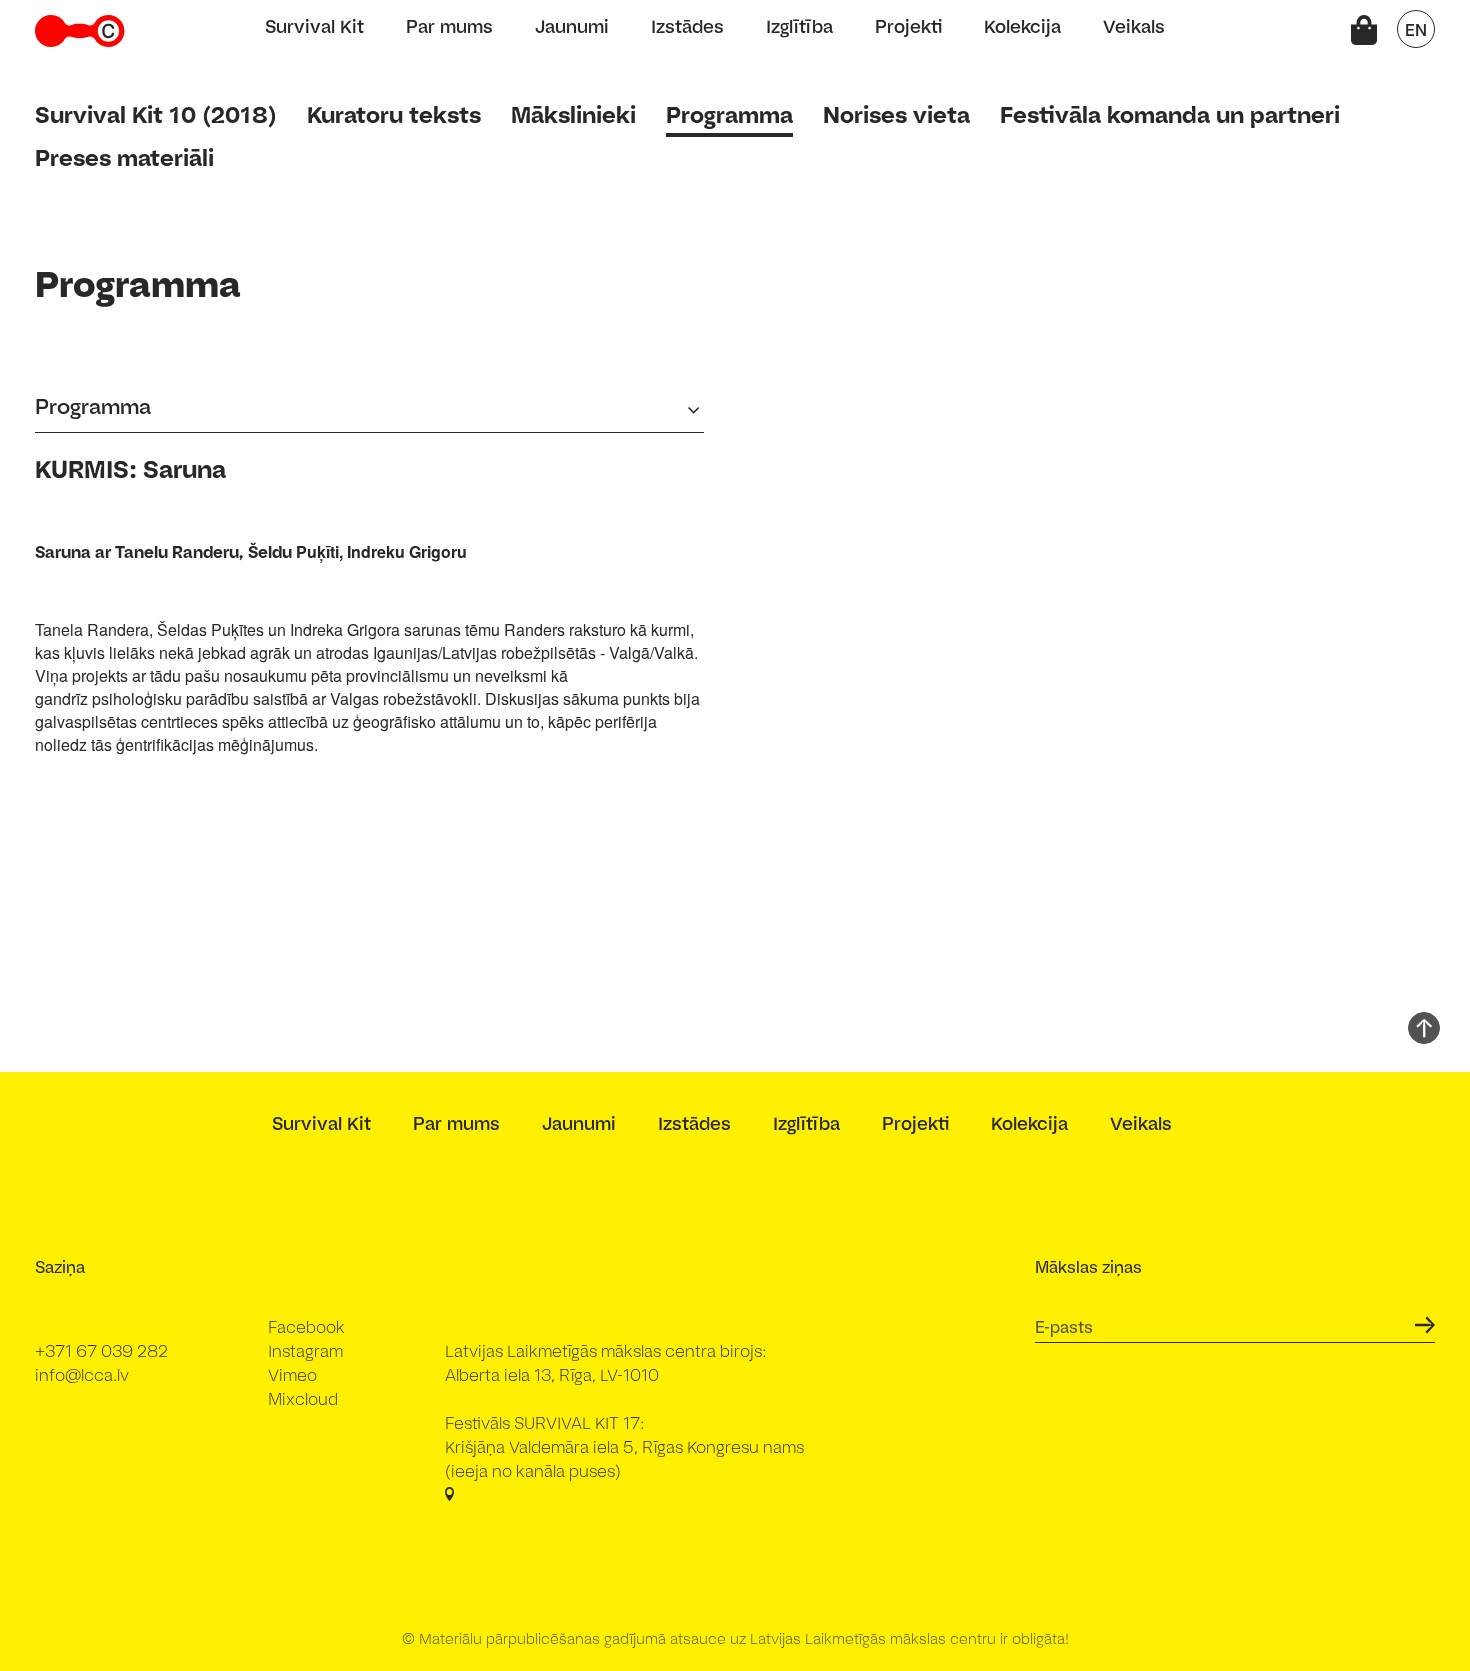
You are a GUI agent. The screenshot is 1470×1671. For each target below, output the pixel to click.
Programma (729, 114)
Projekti (908, 26)
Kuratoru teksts (394, 114)
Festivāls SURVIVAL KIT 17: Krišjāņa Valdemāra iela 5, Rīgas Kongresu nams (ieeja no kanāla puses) (624, 1447)
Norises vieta (896, 114)
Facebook (306, 1327)
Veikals (1134, 26)
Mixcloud (303, 1399)
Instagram (305, 1351)
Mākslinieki (573, 114)
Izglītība (799, 26)
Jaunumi (572, 26)
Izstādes (687, 26)
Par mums (449, 26)
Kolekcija (1022, 26)
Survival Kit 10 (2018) (156, 114)
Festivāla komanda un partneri (1170, 114)
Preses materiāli (124, 157)
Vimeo (292, 1375)
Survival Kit (314, 26)
